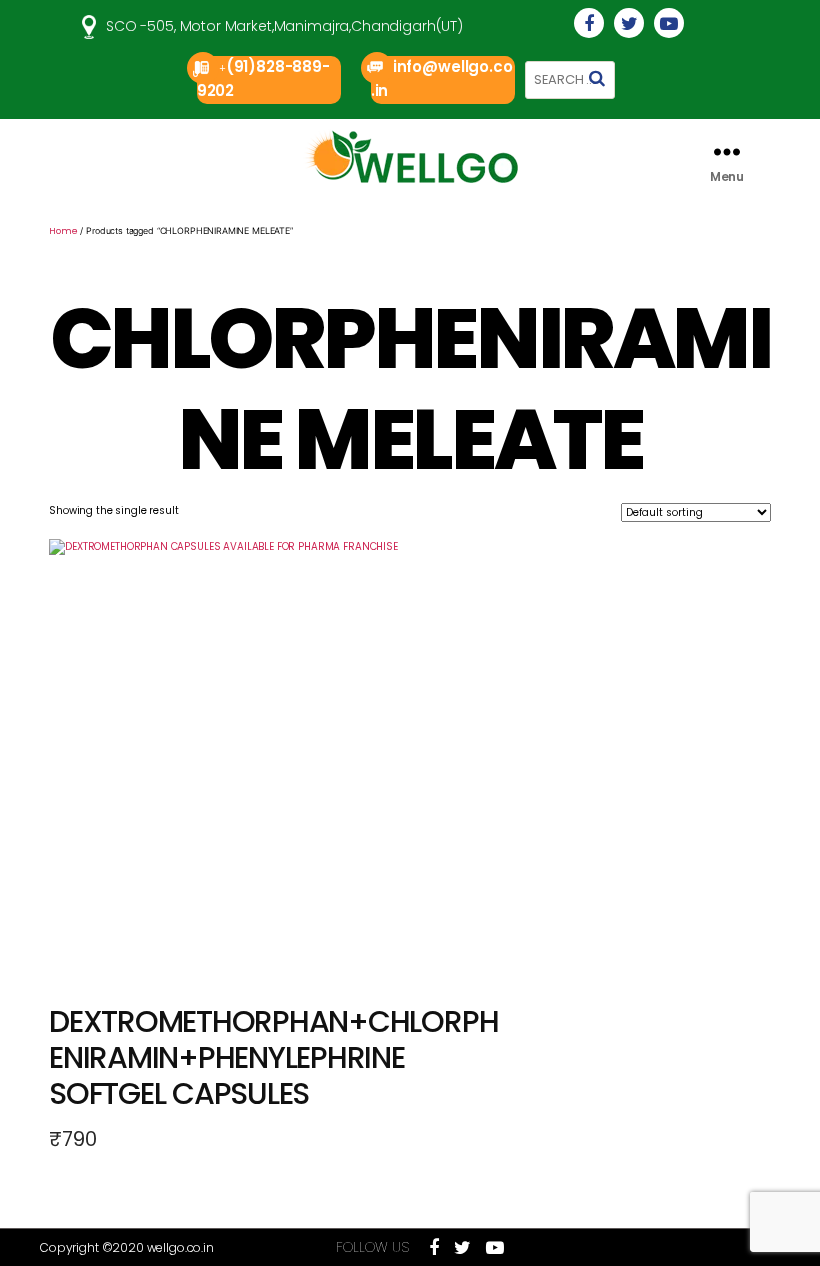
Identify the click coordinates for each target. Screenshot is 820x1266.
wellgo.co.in (180, 1247)
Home (63, 231)
